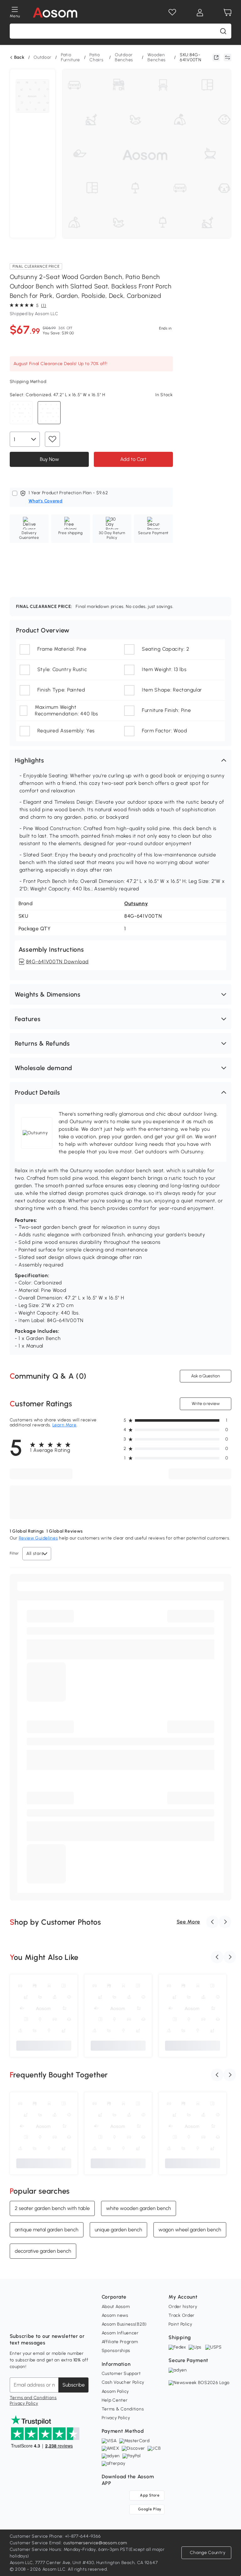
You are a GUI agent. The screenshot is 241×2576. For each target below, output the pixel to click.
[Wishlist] (172, 13)
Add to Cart (133, 459)
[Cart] (228, 13)
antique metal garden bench (47, 2230)
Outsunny (136, 903)
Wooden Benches (157, 57)
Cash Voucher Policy (123, 2382)
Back (19, 57)
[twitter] (70, 2321)
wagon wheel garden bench (190, 2230)
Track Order (182, 2315)
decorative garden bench (43, 2251)
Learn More (64, 1425)
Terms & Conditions (123, 2409)
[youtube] (42, 2321)
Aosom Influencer (120, 2333)
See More (188, 1922)
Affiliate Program (120, 2342)
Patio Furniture (70, 57)
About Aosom (116, 2307)
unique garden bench (118, 2230)
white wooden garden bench (139, 2208)
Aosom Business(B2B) (124, 2324)
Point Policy (180, 2324)
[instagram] (29, 2321)
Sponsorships (116, 2351)
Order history (183, 2307)
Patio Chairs (96, 57)
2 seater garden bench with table (52, 2208)
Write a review (206, 1404)
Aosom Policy (115, 2391)
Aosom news (115, 2315)
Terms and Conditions (33, 2398)
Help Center (115, 2400)
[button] (121, 760)
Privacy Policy (24, 2403)
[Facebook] (15, 2321)
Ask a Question (206, 1376)
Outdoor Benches (124, 57)
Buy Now (49, 459)
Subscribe (74, 2385)
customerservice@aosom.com (95, 2543)
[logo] (55, 13)
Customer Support (121, 2374)
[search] (223, 31)
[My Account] (200, 13)
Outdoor (43, 57)
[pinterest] (56, 2321)
